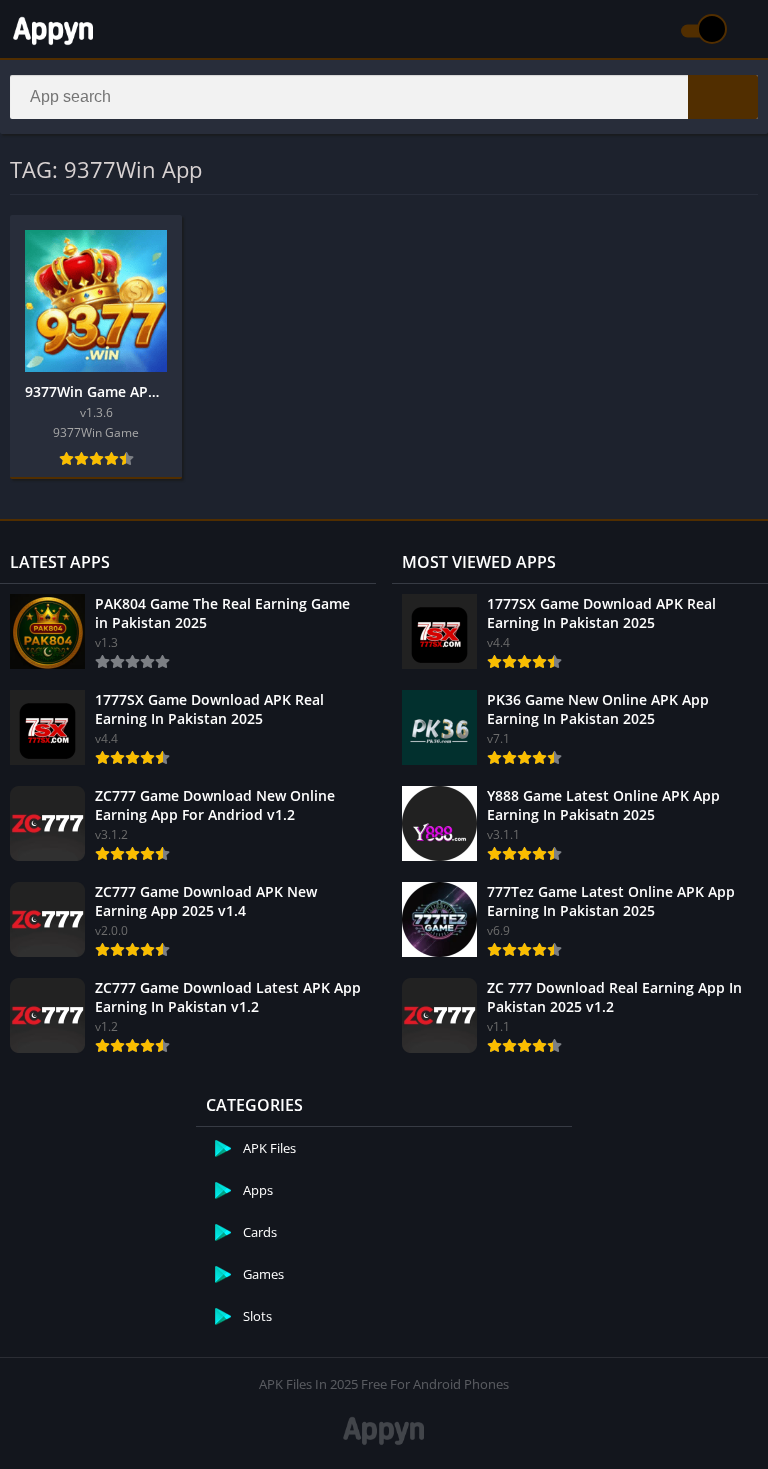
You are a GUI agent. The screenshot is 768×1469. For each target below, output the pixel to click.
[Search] (723, 97)
